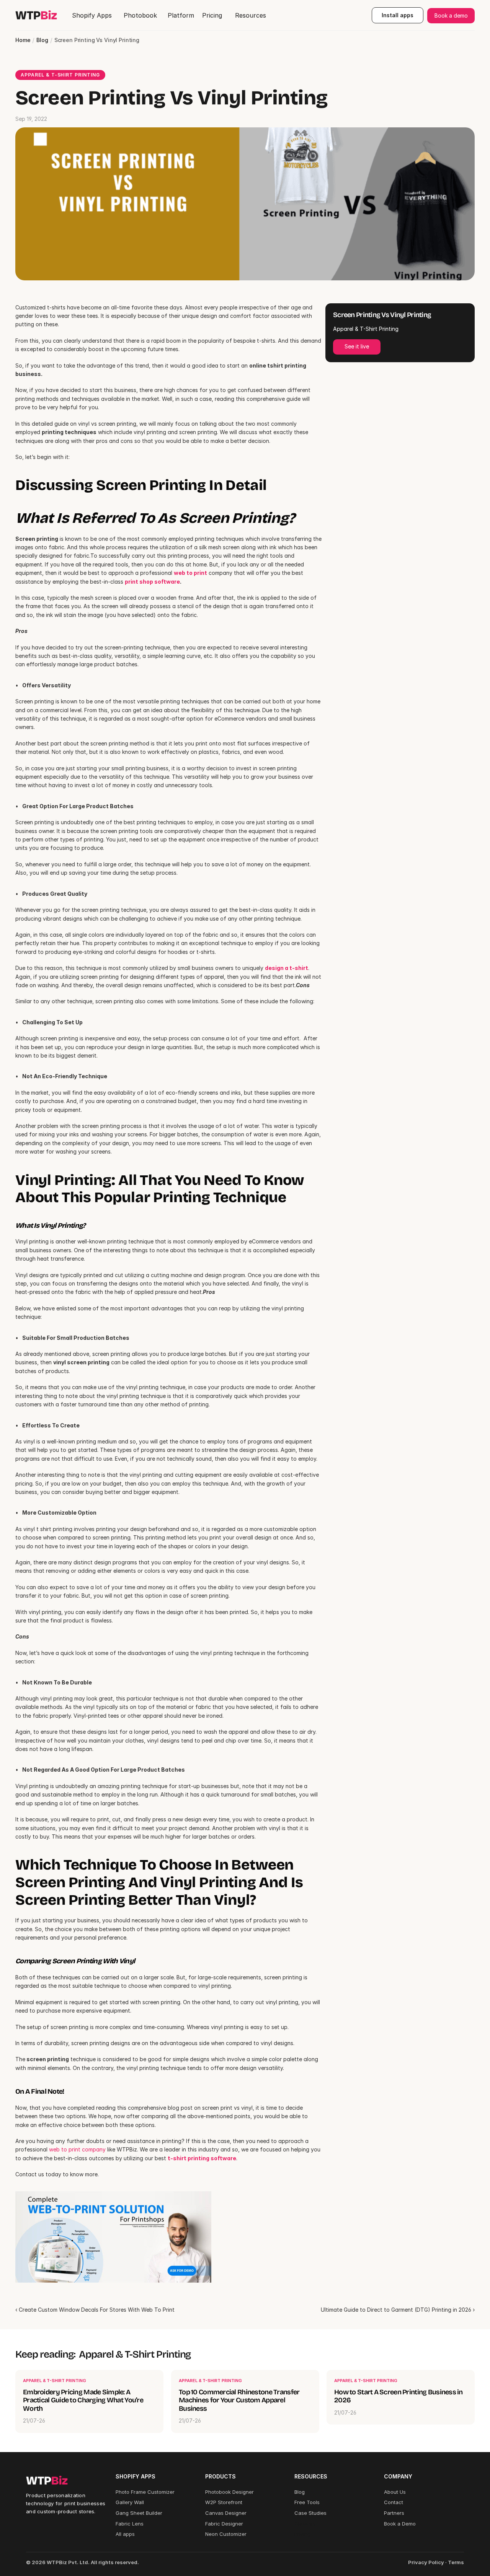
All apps (125, 2534)
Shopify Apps (92, 15)
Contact (394, 2502)
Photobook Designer (229, 2492)
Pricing (303, 2534)
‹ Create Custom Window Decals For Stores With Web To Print (95, 2310)
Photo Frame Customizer (145, 2492)
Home (23, 40)
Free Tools (307, 2502)
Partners (394, 2513)
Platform (181, 15)
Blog (42, 40)
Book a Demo (400, 2524)
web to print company (77, 2149)
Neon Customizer (226, 2534)
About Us (395, 2492)
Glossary (305, 2524)
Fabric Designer (224, 2524)
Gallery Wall (130, 2502)
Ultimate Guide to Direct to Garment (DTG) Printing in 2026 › (398, 2310)
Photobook (140, 15)
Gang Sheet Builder (139, 2513)
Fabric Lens (130, 2524)
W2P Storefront (224, 2502)
